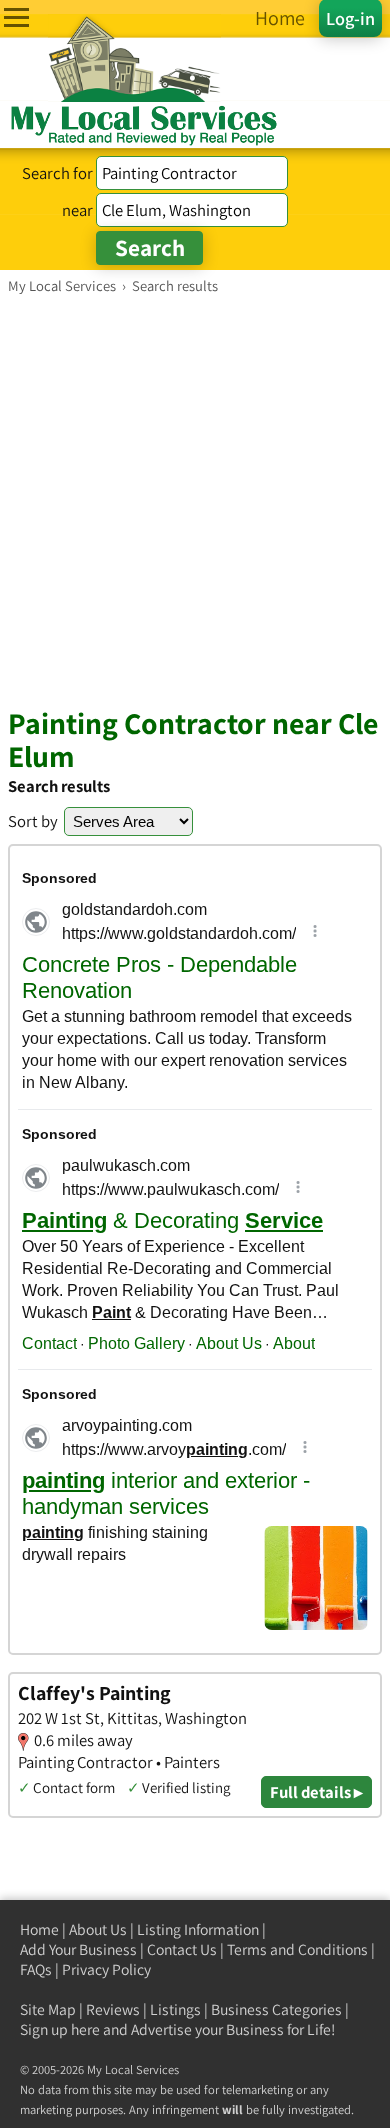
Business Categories (276, 2009)
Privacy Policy (106, 1969)
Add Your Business (78, 1949)
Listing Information (198, 1929)
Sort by (33, 821)
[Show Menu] (16, 17)
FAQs (36, 1969)
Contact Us (182, 1949)
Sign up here (60, 2029)
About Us (98, 1929)
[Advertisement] (195, 500)
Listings (175, 2009)
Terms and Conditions (297, 1949)
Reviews (113, 2009)
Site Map (48, 2009)
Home (39, 1929)
